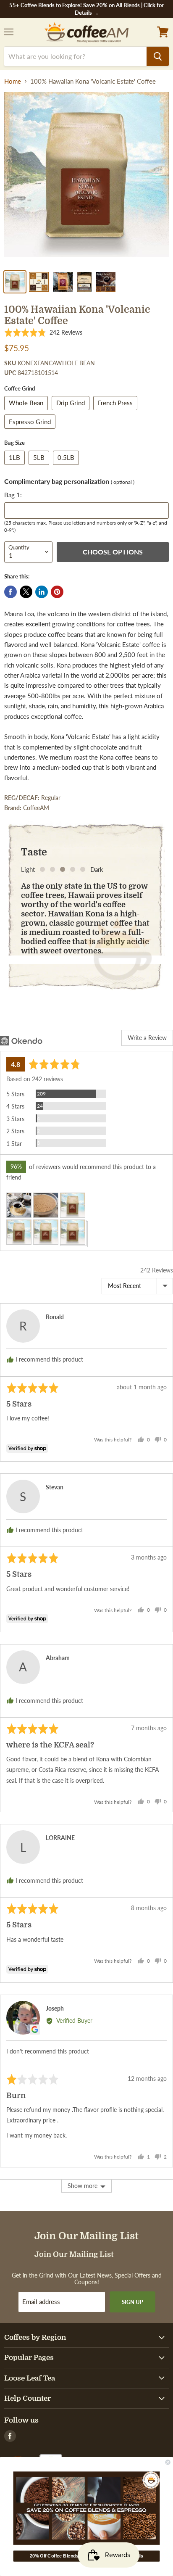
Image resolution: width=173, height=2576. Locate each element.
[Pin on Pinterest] (57, 592)
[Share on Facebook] (10, 592)
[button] (43, 333)
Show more (83, 2186)
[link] (87, 2508)
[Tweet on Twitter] (26, 592)
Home (13, 81)
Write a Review (147, 1038)
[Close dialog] (168, 2463)
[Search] (158, 56)
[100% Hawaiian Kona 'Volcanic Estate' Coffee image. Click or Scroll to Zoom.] (86, 179)
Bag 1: (13, 495)
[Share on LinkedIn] (42, 592)
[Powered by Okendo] (21, 1041)
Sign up (132, 2302)
